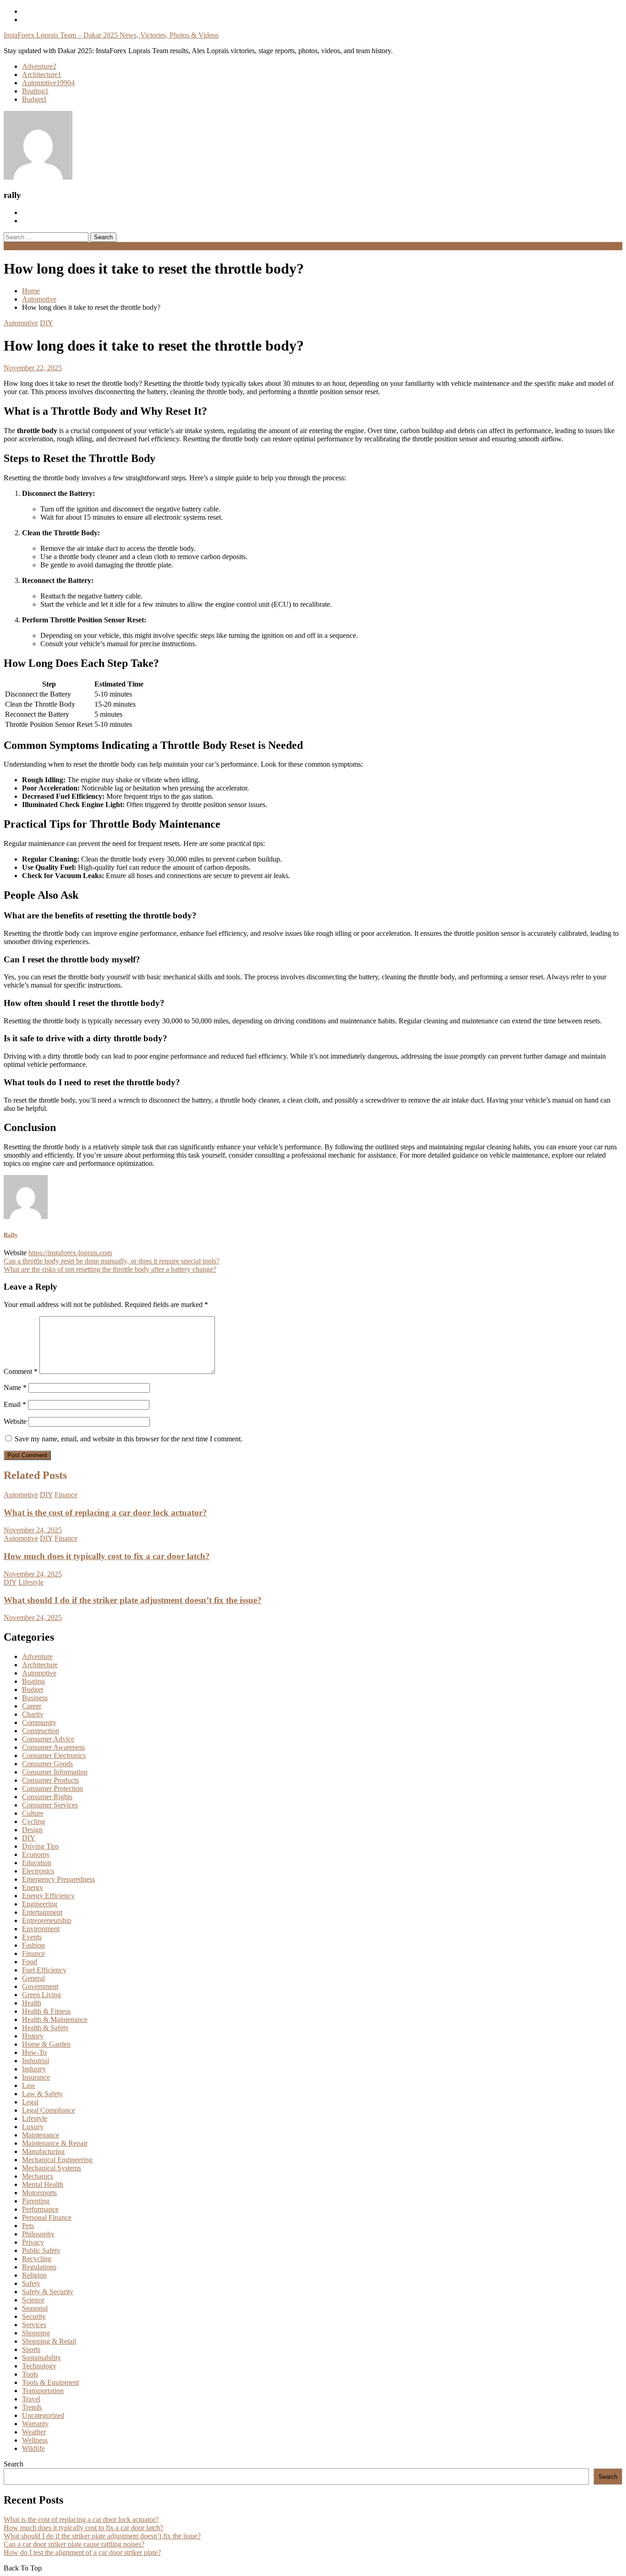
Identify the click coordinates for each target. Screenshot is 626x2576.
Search (14, 2464)
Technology (39, 2366)
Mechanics (38, 2176)
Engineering (40, 1904)
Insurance (36, 2077)
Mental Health (43, 2184)
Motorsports (39, 2193)
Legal (30, 2102)
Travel (31, 2399)
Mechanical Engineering (57, 2160)
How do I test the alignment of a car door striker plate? (82, 2552)
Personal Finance (47, 2217)
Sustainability (41, 2358)
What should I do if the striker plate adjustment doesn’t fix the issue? (133, 1600)
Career (32, 1706)
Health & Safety (45, 2028)
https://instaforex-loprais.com (70, 1253)
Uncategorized (43, 2415)
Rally (11, 1235)
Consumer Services (50, 1805)
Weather (34, 2432)
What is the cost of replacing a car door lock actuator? (105, 1513)
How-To (34, 2052)
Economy (36, 1854)
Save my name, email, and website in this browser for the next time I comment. (129, 1439)
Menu (12, 246)
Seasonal (35, 2308)
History (33, 2036)
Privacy (33, 2242)
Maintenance (41, 2135)
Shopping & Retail (49, 2341)
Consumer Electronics (54, 1755)
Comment (21, 1371)
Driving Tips (40, 1846)
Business (35, 1698)
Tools (30, 2374)
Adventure (39, 66)
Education (37, 1863)
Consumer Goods (47, 1764)
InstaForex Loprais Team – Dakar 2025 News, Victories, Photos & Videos (111, 35)
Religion (34, 2275)
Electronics (38, 1871)
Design (32, 1830)
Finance (66, 1495)
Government (40, 1986)
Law (29, 2085)
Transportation (43, 2391)
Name (15, 1387)
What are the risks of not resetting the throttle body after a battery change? (110, 1269)
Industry (34, 2069)
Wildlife (33, 2448)
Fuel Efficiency (44, 1970)
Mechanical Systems (52, 2168)
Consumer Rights (47, 1797)
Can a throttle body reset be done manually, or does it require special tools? (112, 1261)
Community (39, 1722)
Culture (33, 1813)
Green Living (41, 1995)
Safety (31, 2283)
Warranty (35, 2424)
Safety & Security (48, 2292)
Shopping (36, 2333)
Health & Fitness (46, 2011)
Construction (41, 1731)
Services (34, 2325)
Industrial (36, 2061)
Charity (33, 1714)
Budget (34, 99)
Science (33, 2300)
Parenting (36, 2201)
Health (32, 2003)
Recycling (37, 2259)
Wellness (35, 2440)
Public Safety (41, 2250)
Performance (40, 2209)
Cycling (33, 1821)
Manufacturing (43, 2151)
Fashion (33, 1945)
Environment (41, 1929)
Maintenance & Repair (55, 2143)
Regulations (39, 2267)
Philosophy (38, 2234)
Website (15, 1421)
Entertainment (42, 1912)
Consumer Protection (52, 1788)
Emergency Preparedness (58, 1879)
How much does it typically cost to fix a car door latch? (107, 1556)
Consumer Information (55, 1772)
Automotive (48, 83)
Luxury (33, 2127)
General (33, 1978)
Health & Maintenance (55, 2019)
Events (32, 1937)
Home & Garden (46, 2044)
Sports (31, 2349)
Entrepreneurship (47, 1920)
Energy (33, 1887)
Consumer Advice (48, 1739)
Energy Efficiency (48, 1896)
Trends (32, 2407)
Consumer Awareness (53, 1747)
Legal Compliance (49, 2110)
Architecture (42, 74)
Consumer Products (50, 1780)
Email (15, 1404)
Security (34, 2316)
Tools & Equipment (50, 2382)
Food (30, 1962)
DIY (47, 323)
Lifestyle (31, 1582)
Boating (35, 91)
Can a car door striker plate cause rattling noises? (74, 2544)
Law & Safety (42, 2094)
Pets (28, 2226)
